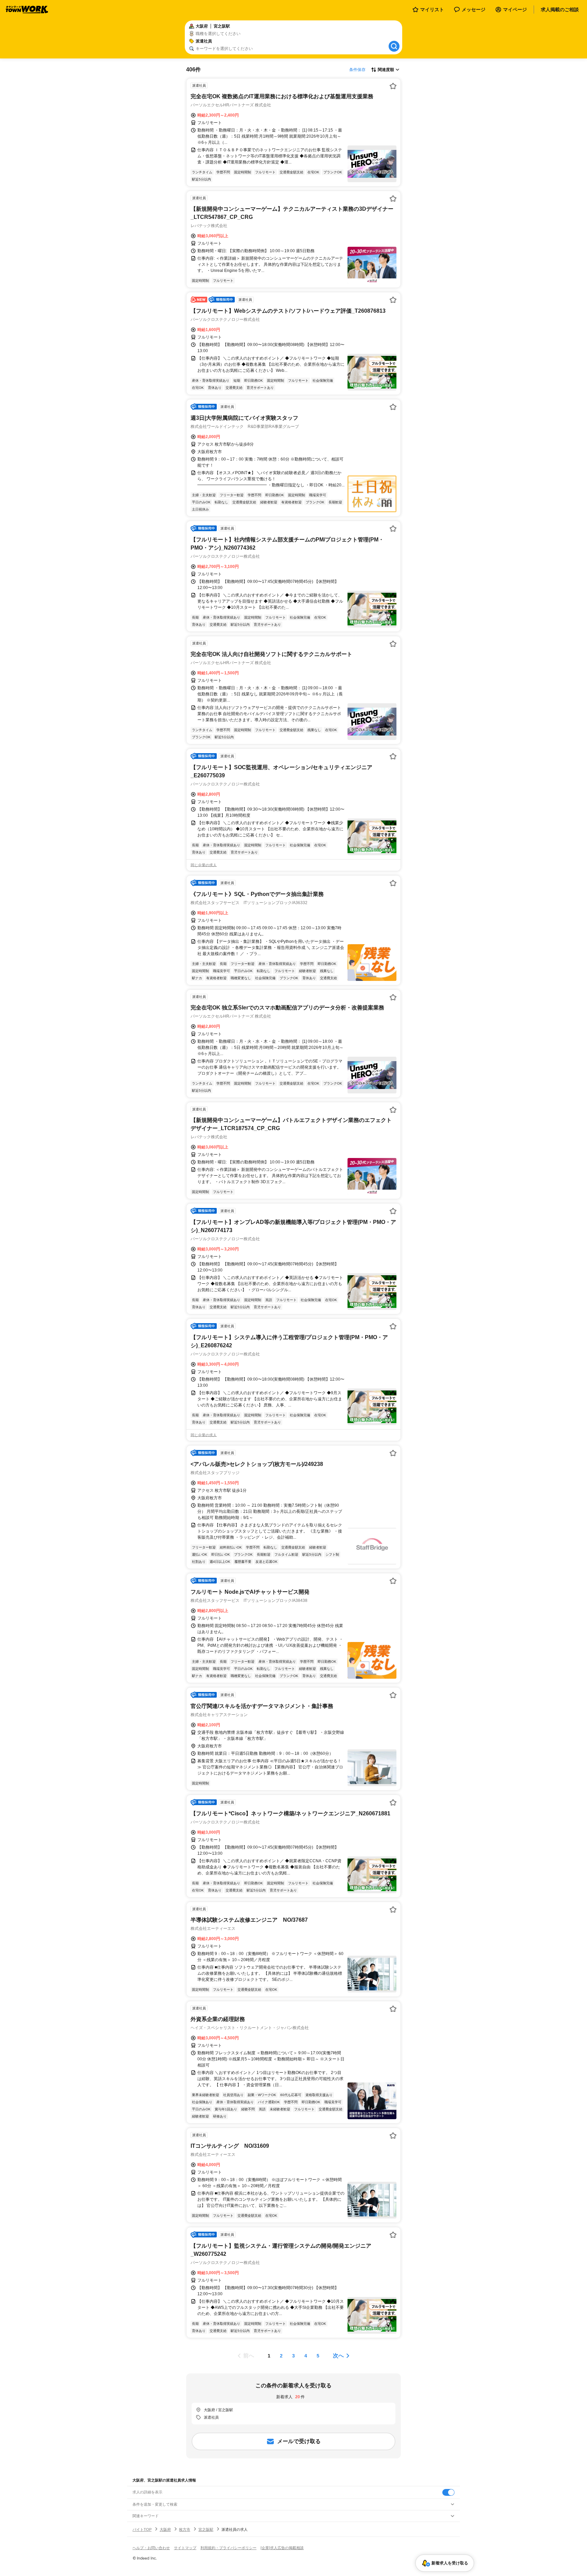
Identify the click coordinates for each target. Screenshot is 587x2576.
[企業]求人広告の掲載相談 (282, 2548)
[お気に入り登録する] (393, 86)
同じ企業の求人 (204, 865)
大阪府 (165, 2529)
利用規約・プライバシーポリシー (228, 2548)
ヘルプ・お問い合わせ (151, 2548)
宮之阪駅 (206, 2529)
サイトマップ (185, 2548)
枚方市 (185, 2529)
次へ (338, 2356)
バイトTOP (142, 2529)
